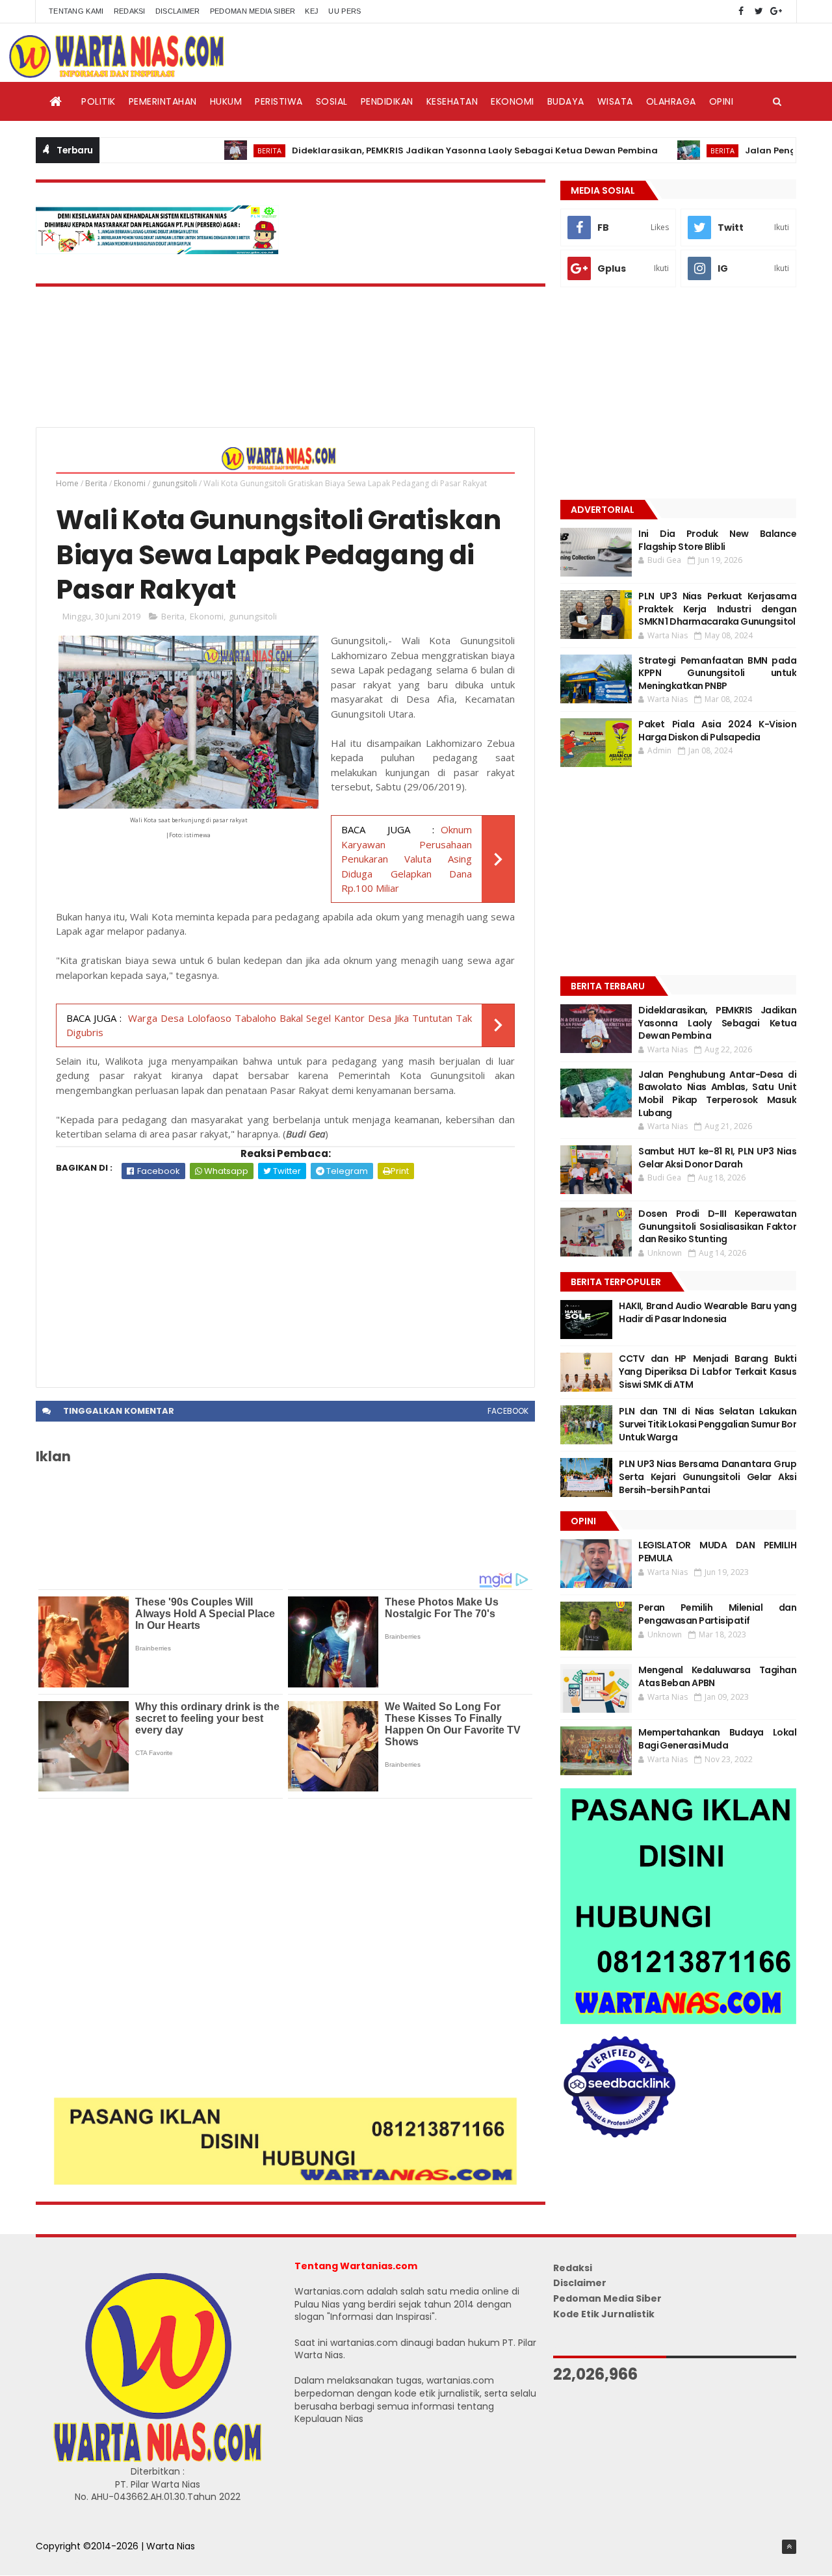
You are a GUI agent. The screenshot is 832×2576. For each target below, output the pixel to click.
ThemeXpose (66, 2560)
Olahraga (671, 101)
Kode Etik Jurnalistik (604, 2314)
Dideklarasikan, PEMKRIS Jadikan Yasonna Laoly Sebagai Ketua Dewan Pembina (422, 150)
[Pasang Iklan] (285, 2181)
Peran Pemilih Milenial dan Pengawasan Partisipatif (717, 1614)
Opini (721, 101)
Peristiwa (279, 101)
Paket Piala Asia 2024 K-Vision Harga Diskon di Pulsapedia (717, 731)
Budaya (566, 101)
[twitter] (759, 11)
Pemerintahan (163, 101)
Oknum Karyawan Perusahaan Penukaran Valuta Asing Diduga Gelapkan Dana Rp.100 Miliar (407, 859)
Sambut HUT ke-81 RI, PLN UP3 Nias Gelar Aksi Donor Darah (717, 1158)
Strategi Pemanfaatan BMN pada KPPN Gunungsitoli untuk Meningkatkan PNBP (717, 673)
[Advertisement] (285, 1277)
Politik (98, 101)
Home (67, 483)
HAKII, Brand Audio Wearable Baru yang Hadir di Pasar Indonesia (708, 1312)
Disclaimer (178, 11)
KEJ (312, 11)
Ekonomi (513, 101)
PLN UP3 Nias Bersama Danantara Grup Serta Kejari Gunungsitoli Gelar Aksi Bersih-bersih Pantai (708, 1477)
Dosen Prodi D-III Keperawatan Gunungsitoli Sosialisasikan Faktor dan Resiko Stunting (717, 1226)
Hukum (226, 101)
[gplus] (776, 11)
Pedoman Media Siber (253, 11)
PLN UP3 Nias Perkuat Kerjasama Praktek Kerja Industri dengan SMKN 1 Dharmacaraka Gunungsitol (717, 609)
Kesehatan (452, 101)
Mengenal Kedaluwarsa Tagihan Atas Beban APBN (717, 1676)
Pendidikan (387, 101)
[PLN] (157, 251)
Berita (217, 150)
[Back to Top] (789, 2547)
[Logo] (157, 2459)
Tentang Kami (76, 11)
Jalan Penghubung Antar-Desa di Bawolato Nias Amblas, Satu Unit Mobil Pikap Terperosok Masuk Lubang (717, 1094)
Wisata (615, 101)
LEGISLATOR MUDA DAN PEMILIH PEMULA (717, 1552)
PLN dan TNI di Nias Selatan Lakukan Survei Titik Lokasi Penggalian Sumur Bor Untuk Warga (708, 1424)
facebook (508, 1411)
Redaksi (130, 11)
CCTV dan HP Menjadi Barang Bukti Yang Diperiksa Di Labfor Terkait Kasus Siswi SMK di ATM (708, 1371)
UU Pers (344, 11)
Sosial (332, 101)
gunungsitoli (175, 483)
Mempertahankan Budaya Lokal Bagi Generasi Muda (717, 1739)
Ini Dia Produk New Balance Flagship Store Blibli (717, 540)
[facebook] (741, 11)
